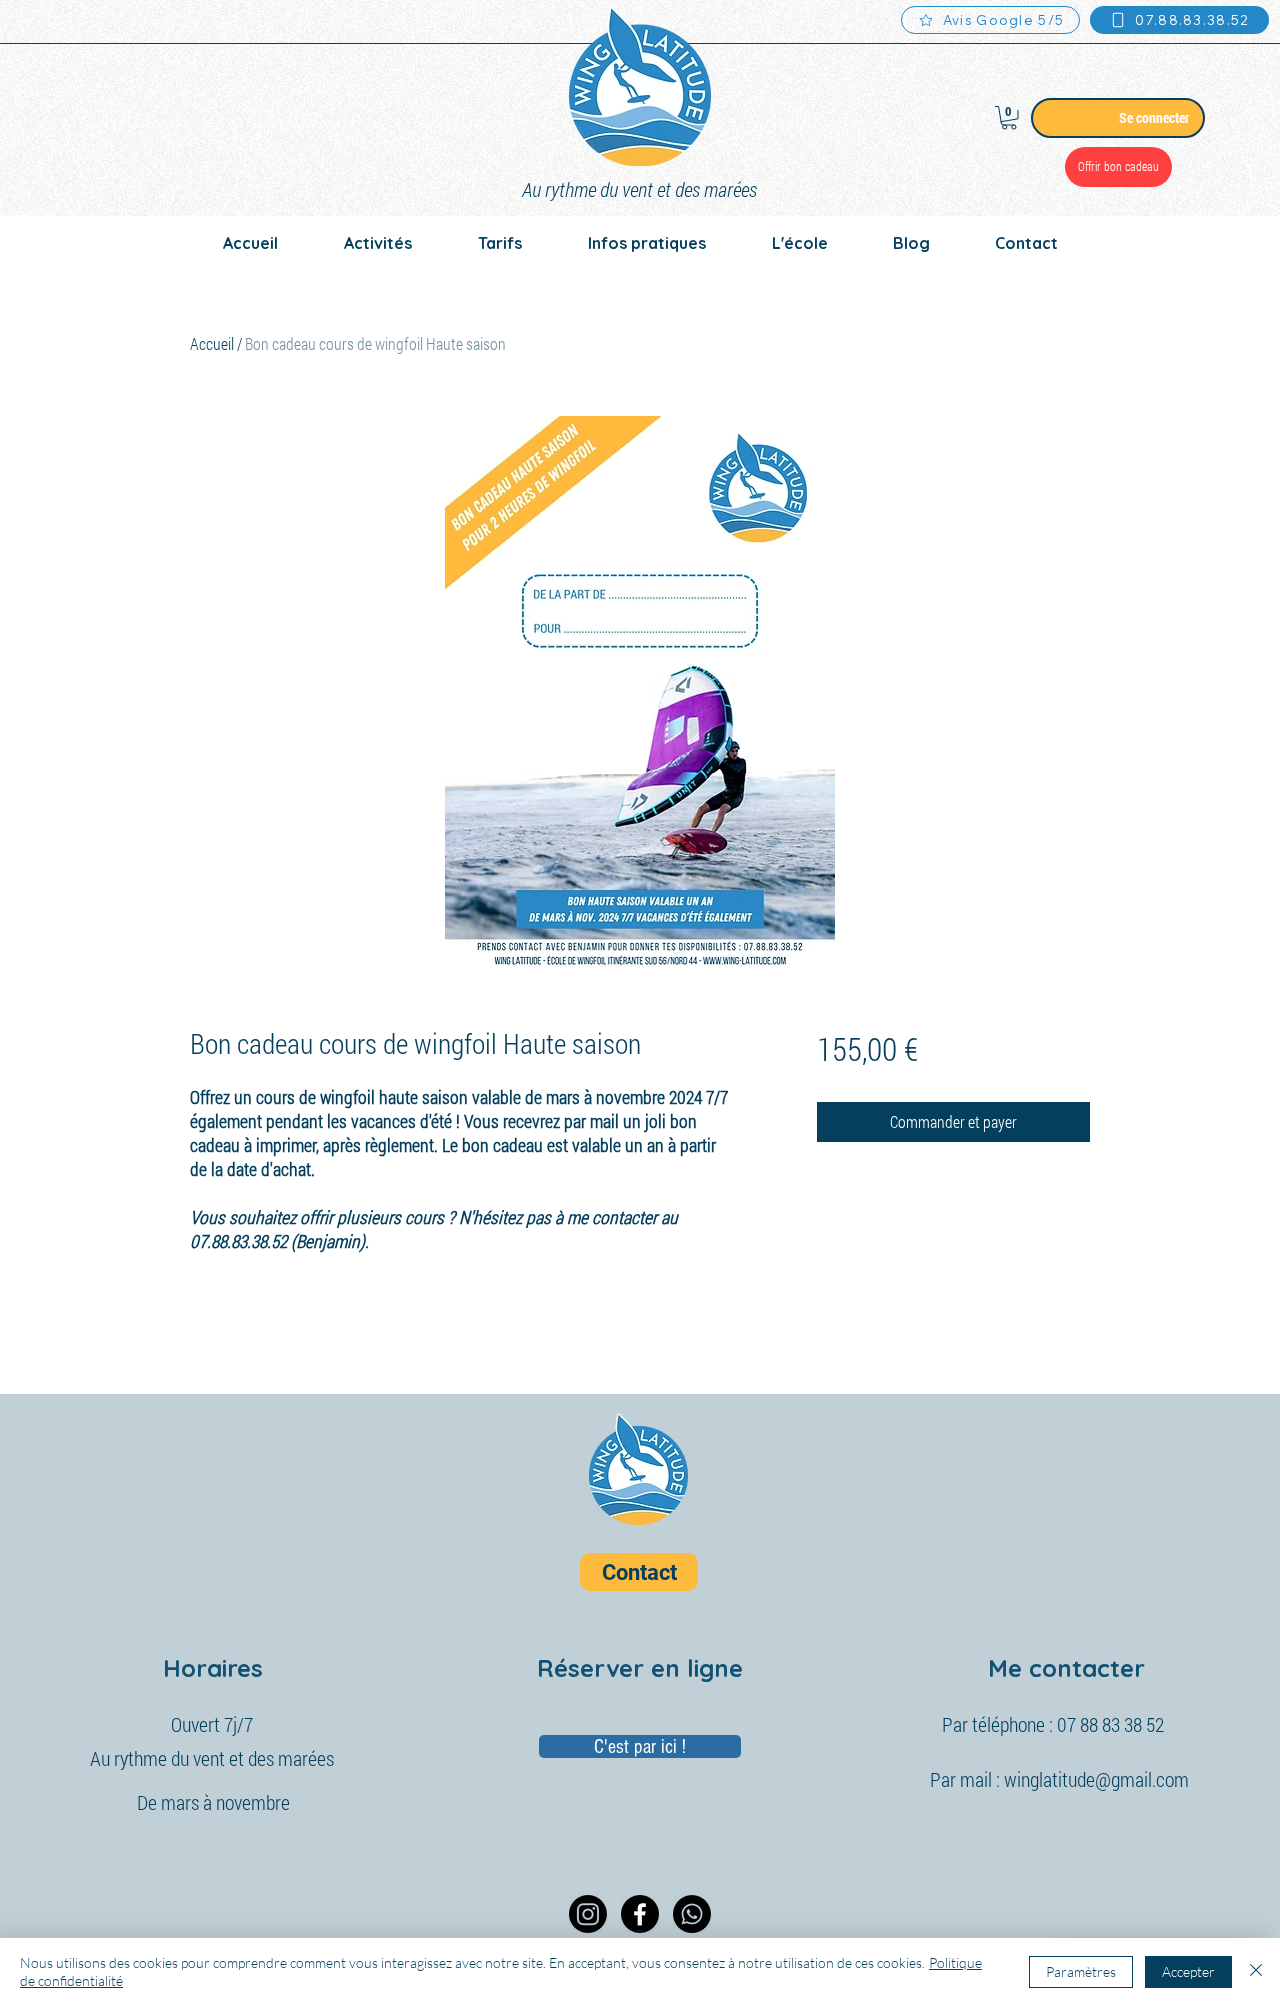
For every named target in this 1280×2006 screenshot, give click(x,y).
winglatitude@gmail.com (1096, 1779)
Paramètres (1081, 1971)
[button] (1009, 118)
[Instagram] (588, 1914)
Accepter (1188, 1971)
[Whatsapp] (692, 1914)
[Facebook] (640, 1914)
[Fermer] (1256, 1972)
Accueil (212, 343)
